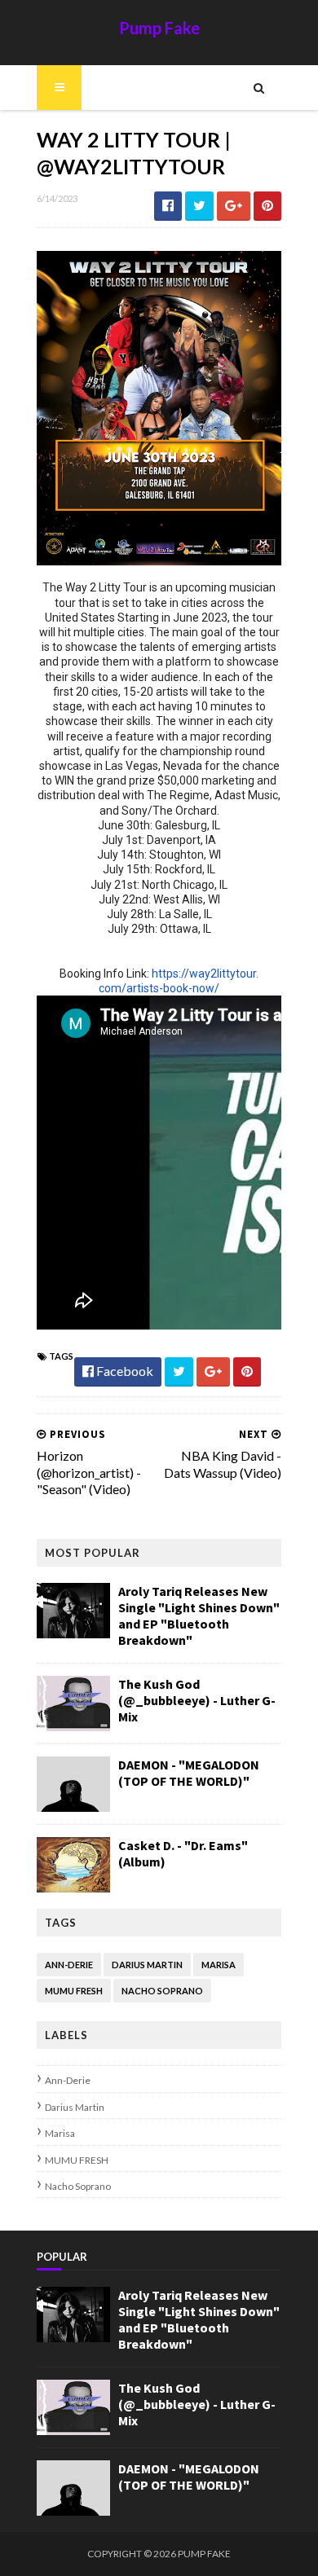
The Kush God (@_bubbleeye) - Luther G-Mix (197, 1700)
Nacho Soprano (162, 1991)
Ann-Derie (69, 1965)
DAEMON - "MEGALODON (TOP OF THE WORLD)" (189, 1773)
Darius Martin (147, 1965)
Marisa (219, 1965)
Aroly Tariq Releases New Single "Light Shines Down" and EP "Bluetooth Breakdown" (199, 1615)
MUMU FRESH (74, 1991)
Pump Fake (159, 28)
